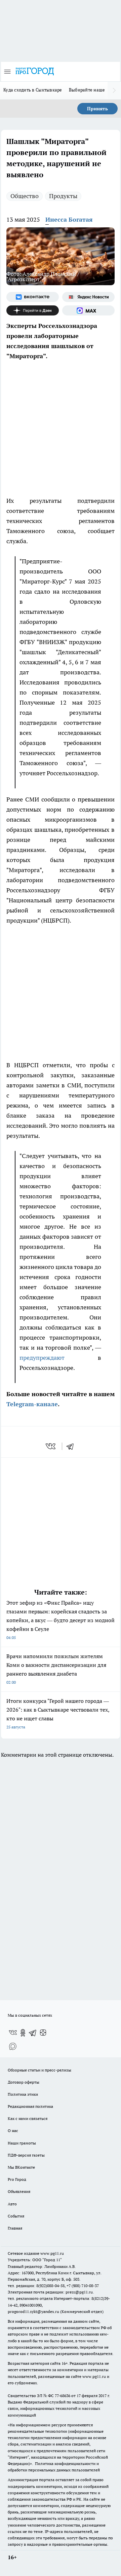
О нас (13, 2131)
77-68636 (63, 2396)
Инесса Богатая (69, 219)
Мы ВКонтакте (21, 2167)
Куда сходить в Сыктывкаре (33, 90)
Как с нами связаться (28, 2118)
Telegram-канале (32, 1404)
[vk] (51, 1446)
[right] (114, 90)
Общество (25, 196)
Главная (15, 2228)
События (16, 2216)
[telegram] (72, 1446)
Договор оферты (24, 2082)
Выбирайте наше (87, 90)
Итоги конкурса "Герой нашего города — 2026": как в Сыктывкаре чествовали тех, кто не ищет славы (58, 1713)
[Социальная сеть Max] (88, 310)
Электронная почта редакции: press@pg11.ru (50, 2292)
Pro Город (17, 2179)
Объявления (19, 2191)
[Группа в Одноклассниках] (23, 2033)
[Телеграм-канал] (33, 2033)
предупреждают (42, 1358)
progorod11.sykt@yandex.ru (33, 2311)
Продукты (63, 196)
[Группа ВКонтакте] (33, 297)
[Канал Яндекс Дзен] (33, 310)
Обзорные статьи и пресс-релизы (39, 2070)
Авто (12, 2204)
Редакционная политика (30, 2106)
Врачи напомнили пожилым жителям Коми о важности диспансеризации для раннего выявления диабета (56, 1669)
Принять (97, 109)
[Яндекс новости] (88, 297)
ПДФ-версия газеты (26, 2155)
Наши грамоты (22, 2143)
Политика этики (23, 2094)
